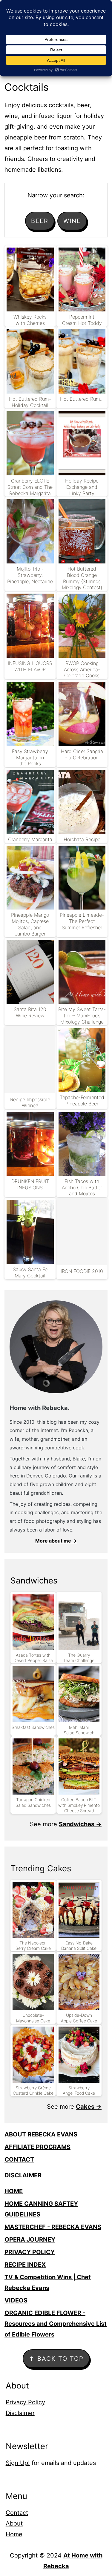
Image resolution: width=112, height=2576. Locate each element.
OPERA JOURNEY (30, 2239)
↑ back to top (56, 2359)
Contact (17, 2513)
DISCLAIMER (23, 2175)
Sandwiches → (80, 1824)
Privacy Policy (25, 2402)
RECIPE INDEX (25, 2265)
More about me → (56, 1541)
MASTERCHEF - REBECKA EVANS (53, 2227)
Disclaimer (20, 2413)
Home (14, 2534)
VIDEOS (16, 2300)
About (14, 2523)
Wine (72, 221)
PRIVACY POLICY (30, 2252)
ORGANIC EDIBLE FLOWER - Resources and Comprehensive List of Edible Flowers (56, 2324)
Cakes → (89, 2107)
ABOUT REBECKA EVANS (41, 2134)
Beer (40, 221)
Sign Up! (18, 2463)
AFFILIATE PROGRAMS (37, 2147)
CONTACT (19, 2159)
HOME (14, 2191)
